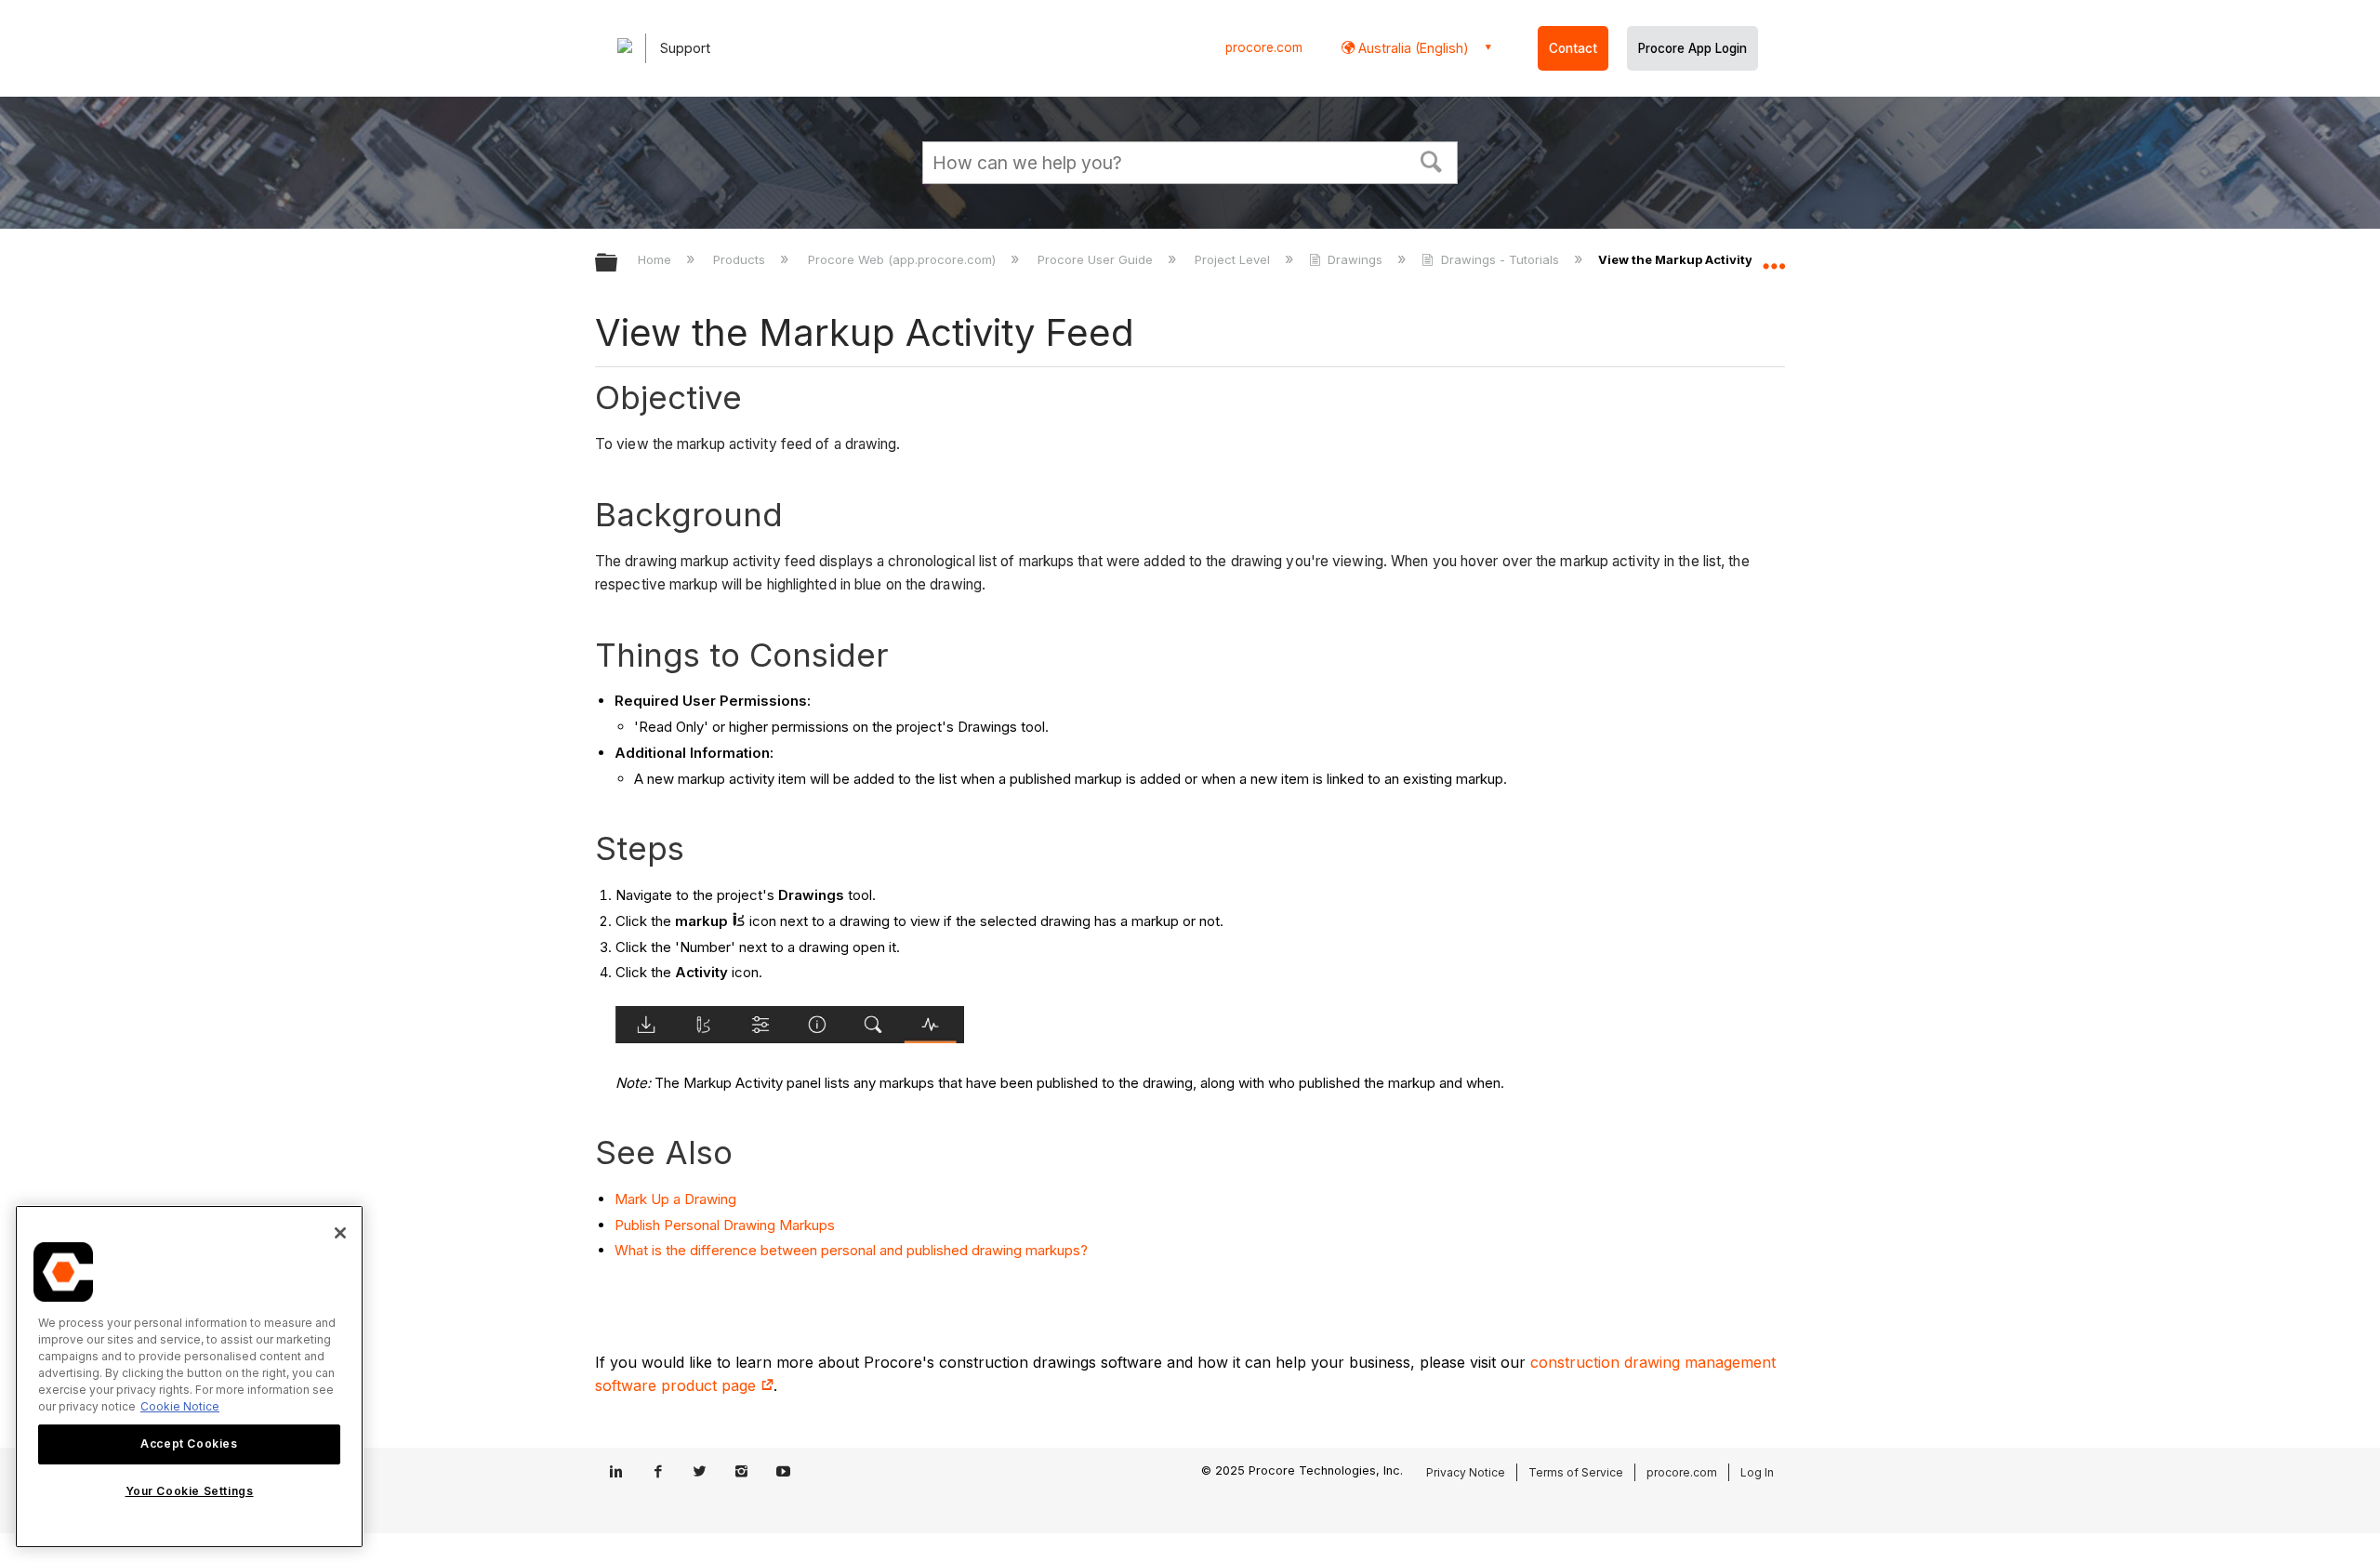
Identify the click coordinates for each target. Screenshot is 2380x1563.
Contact (1573, 48)
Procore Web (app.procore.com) (903, 259)
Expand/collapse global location (1774, 258)
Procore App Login (1692, 48)
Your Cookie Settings (190, 1492)
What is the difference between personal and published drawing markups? (851, 1250)
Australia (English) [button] (1412, 48)
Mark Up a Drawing (675, 1199)
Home (656, 259)
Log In (1757, 1472)
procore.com (1264, 47)
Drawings (1355, 259)
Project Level (1234, 259)
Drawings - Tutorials (1500, 259)
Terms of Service (1576, 1472)
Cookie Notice (180, 1406)
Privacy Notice (1466, 1472)
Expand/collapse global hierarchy (618, 264)
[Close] (340, 1233)
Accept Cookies (189, 1444)
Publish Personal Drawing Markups (725, 1225)
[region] (189, 1377)
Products (741, 259)
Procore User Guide (1097, 259)
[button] (1432, 160)
